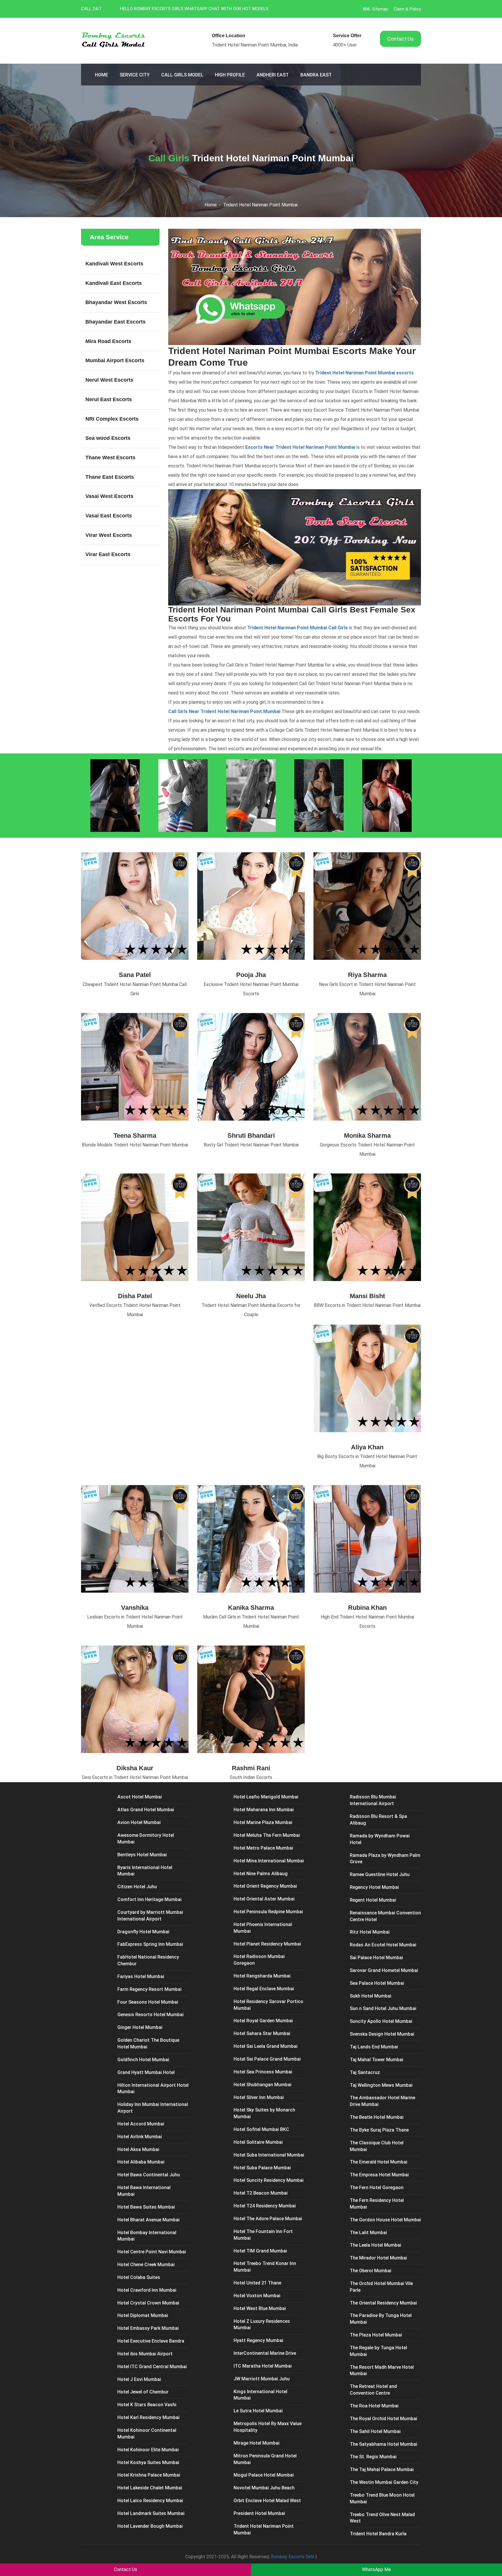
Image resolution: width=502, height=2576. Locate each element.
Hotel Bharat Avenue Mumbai (148, 2220)
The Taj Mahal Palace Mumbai (382, 2469)
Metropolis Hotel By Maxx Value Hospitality (268, 2427)
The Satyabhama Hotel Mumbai (383, 2444)
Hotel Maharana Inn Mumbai (264, 1810)
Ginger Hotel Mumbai (140, 2027)
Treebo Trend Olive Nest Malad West (382, 2518)
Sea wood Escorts (108, 438)
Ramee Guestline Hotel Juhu (380, 1874)
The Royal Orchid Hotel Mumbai (383, 2419)
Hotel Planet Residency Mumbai (267, 1944)
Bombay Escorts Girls (293, 2557)
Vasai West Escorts (109, 496)
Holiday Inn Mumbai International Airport (153, 2108)
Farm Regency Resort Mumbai (149, 1989)
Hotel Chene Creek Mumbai (146, 2265)
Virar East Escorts (108, 554)
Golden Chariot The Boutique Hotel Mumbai (148, 2043)
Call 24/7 (91, 9)
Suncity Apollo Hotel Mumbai (381, 2021)
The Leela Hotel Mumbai (375, 2245)
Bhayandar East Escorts (115, 322)
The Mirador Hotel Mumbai (378, 2258)
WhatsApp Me (376, 2569)
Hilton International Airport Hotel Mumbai (153, 2089)
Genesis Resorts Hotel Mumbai (150, 2015)
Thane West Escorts (110, 458)
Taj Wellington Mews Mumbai (381, 2085)
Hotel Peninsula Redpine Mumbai (268, 1912)
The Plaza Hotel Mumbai (376, 2335)
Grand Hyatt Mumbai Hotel (146, 2072)
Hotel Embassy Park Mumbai (148, 2328)
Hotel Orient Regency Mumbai (265, 1886)
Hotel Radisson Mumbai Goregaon (259, 1960)
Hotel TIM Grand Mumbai (260, 2251)
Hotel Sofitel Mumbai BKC (261, 2129)
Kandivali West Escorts (114, 264)
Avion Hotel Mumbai (139, 1822)
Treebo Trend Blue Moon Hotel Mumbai (382, 2498)
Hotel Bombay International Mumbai (147, 2236)
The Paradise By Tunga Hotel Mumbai (381, 2319)
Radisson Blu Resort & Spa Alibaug (378, 1820)
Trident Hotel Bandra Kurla (378, 2534)
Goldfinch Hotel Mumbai (143, 2060)
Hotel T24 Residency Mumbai (265, 2206)
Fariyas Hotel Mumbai (141, 1976)
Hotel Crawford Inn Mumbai (147, 2290)
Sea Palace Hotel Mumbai (377, 1983)
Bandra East (316, 75)
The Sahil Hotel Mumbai (375, 2431)
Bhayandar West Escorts (116, 302)
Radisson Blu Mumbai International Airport (373, 1800)
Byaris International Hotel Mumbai (145, 1871)
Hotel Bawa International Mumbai (144, 2191)
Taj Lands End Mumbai (374, 2047)
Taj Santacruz (365, 2072)
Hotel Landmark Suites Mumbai (151, 2513)
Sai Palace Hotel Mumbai (376, 1958)
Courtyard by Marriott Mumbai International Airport (150, 1916)
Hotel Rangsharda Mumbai (262, 1976)
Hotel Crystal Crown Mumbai (148, 2303)
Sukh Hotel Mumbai (371, 1996)
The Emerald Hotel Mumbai (379, 2162)
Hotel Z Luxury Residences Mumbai (262, 2325)
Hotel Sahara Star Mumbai (262, 2033)
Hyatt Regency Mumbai (258, 2340)
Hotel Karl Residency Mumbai (148, 2417)
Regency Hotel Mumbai (374, 1887)
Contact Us (400, 39)
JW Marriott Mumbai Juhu (262, 2379)
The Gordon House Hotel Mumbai (385, 2220)
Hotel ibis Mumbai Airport (145, 2354)
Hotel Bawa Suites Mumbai (146, 2207)
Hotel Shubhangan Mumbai (262, 2085)
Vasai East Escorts (109, 516)
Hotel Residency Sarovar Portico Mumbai (268, 2005)
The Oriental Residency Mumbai (383, 2303)
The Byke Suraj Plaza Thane (379, 2130)
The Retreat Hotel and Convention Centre (373, 2390)
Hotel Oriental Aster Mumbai (264, 1899)
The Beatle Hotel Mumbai (377, 2117)
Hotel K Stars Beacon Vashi (147, 2405)
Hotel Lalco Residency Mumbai (150, 2501)
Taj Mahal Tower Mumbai (376, 2060)
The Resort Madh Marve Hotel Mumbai (382, 2370)
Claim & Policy (407, 9)
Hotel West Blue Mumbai (260, 2308)
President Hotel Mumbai (259, 2513)
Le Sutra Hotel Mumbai (258, 2411)
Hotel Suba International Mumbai (269, 2155)
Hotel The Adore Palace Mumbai (268, 2219)
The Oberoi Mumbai (371, 2271)
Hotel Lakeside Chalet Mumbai (150, 2488)
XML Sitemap (375, 9)
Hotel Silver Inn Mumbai (259, 2097)
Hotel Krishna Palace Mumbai (149, 2475)
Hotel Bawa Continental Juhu (149, 2175)
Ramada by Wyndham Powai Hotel (380, 1839)
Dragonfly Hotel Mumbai (143, 1932)
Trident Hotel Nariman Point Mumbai (260, 205)
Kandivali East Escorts (114, 283)
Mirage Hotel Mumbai (257, 2443)
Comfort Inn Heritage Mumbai (149, 1899)
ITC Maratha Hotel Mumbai (263, 2366)
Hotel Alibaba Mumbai (141, 2162)
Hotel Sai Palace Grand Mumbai (267, 2059)
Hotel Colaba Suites (139, 2277)
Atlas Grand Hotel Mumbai (146, 1810)
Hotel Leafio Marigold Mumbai (266, 1797)
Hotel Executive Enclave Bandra (151, 2341)
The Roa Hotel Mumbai (374, 2406)
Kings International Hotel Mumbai (260, 2395)
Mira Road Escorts (108, 341)
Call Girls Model (182, 75)
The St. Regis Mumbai (373, 2457)
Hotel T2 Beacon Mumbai (261, 2193)
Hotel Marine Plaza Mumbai (263, 1822)
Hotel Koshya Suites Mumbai (148, 2462)
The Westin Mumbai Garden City (384, 2482)
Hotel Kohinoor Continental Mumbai (147, 2434)
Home (102, 75)
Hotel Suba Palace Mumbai (262, 2168)
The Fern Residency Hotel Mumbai (377, 2204)
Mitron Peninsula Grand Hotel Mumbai (265, 2459)
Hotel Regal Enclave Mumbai (264, 1989)
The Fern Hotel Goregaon (377, 2188)
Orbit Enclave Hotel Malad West (267, 2501)
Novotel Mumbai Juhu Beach (264, 2488)
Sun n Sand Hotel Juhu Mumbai (383, 2008)
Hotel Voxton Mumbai (257, 2296)
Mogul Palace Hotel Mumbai (264, 2475)
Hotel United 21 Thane (257, 2283)
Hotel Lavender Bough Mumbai (150, 2526)
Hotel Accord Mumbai (141, 2124)
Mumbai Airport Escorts (115, 360)
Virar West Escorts (109, 535)
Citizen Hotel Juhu (137, 1887)
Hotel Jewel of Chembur (143, 2392)
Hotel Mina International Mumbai (269, 1861)
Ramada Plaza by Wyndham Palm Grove (385, 1859)
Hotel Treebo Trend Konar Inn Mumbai (265, 2267)
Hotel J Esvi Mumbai (139, 2379)
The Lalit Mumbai (368, 2233)
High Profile (230, 75)
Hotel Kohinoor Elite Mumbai (148, 2450)
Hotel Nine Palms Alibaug (261, 1874)
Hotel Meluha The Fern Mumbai (267, 1835)
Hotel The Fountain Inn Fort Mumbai (263, 2235)
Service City (135, 75)
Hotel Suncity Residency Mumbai (269, 2180)
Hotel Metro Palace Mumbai (263, 1848)
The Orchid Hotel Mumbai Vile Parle (381, 2287)
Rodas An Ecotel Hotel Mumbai (383, 1945)
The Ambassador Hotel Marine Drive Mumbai (382, 2101)
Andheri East (273, 75)
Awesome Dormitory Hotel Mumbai (146, 1839)
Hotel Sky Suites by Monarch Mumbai (264, 2113)
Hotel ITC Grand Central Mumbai (152, 2367)
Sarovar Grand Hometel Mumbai (384, 1970)
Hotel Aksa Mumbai (138, 2149)
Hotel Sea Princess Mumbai (263, 2072)
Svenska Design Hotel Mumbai (382, 2034)
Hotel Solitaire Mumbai (258, 2142)
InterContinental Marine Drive (265, 2353)
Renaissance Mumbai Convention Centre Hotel (385, 1916)
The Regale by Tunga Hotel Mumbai (378, 2351)
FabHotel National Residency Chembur (148, 1960)
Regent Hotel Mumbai (373, 1900)
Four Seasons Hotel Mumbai (148, 2002)
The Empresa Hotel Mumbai (379, 2175)
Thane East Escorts (110, 477)
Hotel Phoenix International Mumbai (263, 1928)
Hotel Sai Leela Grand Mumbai (266, 2046)
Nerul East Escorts (109, 399)
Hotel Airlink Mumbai (140, 2137)
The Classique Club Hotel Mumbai (377, 2146)
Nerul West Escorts (109, 380)
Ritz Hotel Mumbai (370, 1932)
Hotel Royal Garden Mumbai (263, 2021)
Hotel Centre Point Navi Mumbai (152, 2252)
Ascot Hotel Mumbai (140, 1797)
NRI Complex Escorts (112, 419)
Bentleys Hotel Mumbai (142, 1855)
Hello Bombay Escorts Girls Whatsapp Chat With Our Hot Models (194, 9)
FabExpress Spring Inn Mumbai (150, 1944)
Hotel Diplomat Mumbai (143, 2315)
